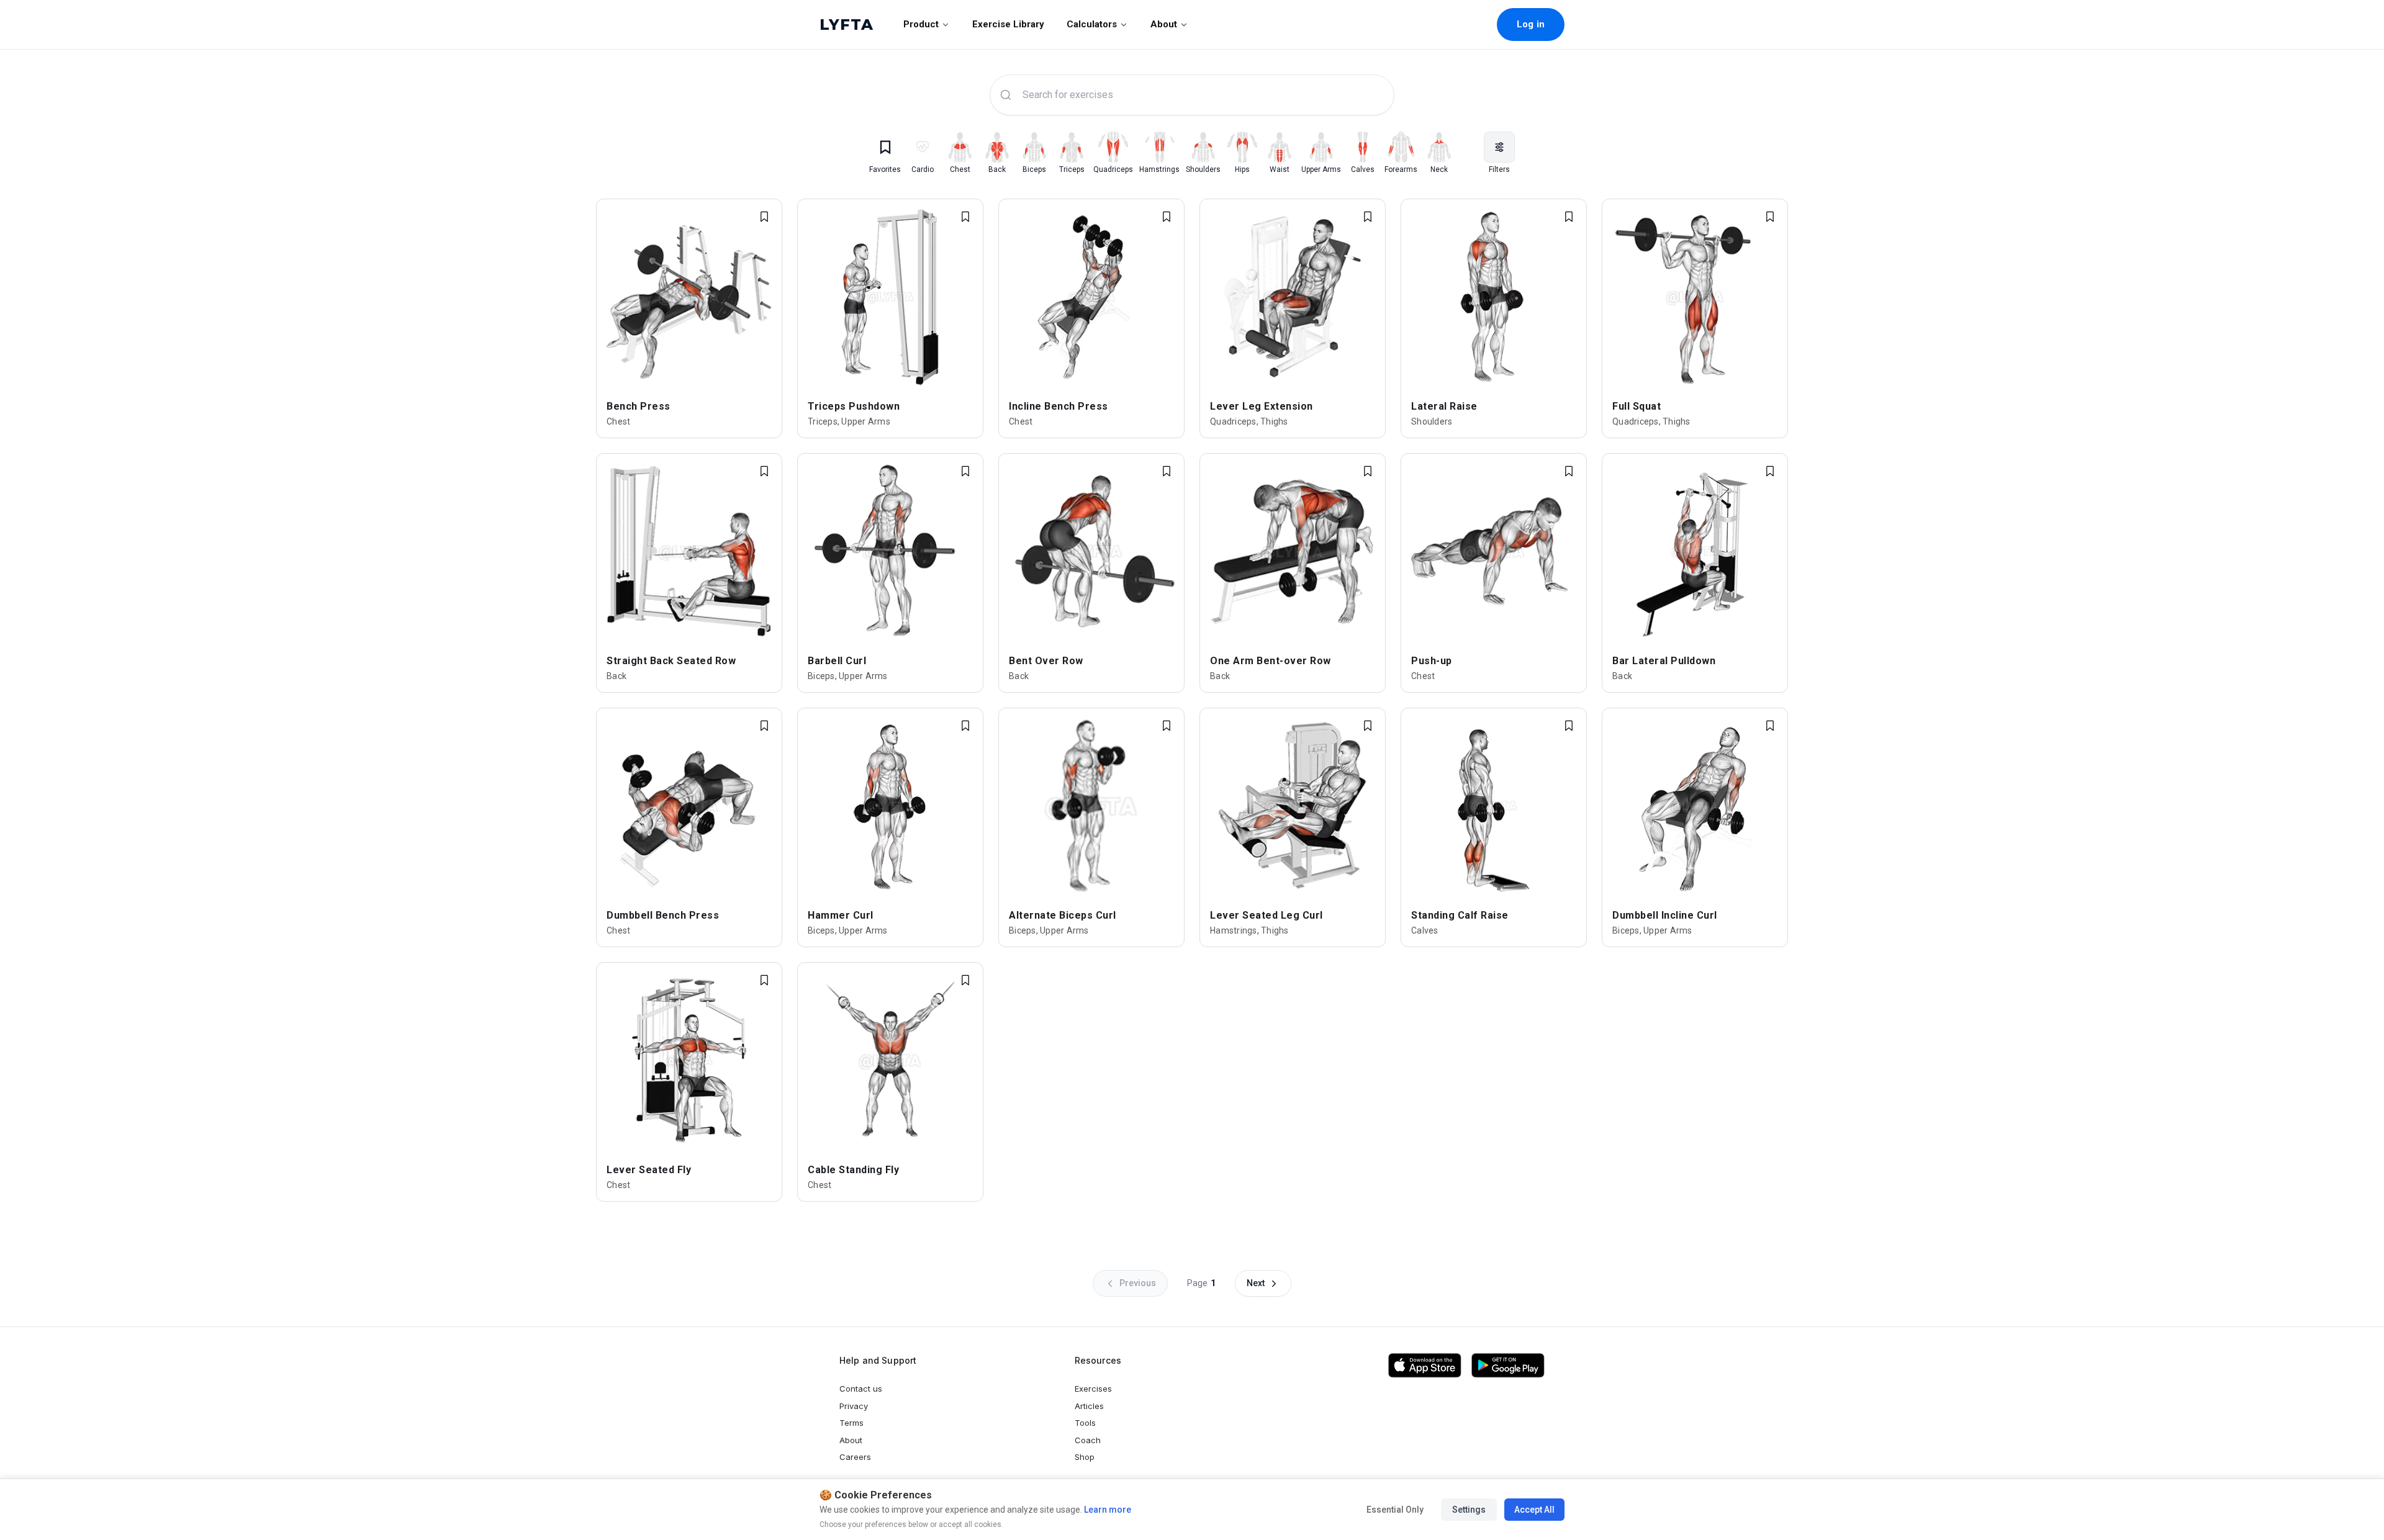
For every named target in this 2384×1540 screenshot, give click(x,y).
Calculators (1092, 24)
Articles (1089, 1406)
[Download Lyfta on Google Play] (1508, 1366)
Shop (1085, 1457)
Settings (1469, 1510)
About (1164, 24)
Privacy (854, 1406)
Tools (1085, 1423)
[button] (1499, 147)
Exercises (1093, 1389)
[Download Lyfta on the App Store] (1425, 1366)
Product (921, 24)
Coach (1088, 1440)
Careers (855, 1457)
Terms (851, 1423)
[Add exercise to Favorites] (764, 217)
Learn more (1107, 1510)
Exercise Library (1008, 24)
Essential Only (1395, 1510)
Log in (1531, 24)
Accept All (1534, 1510)
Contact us (861, 1389)
